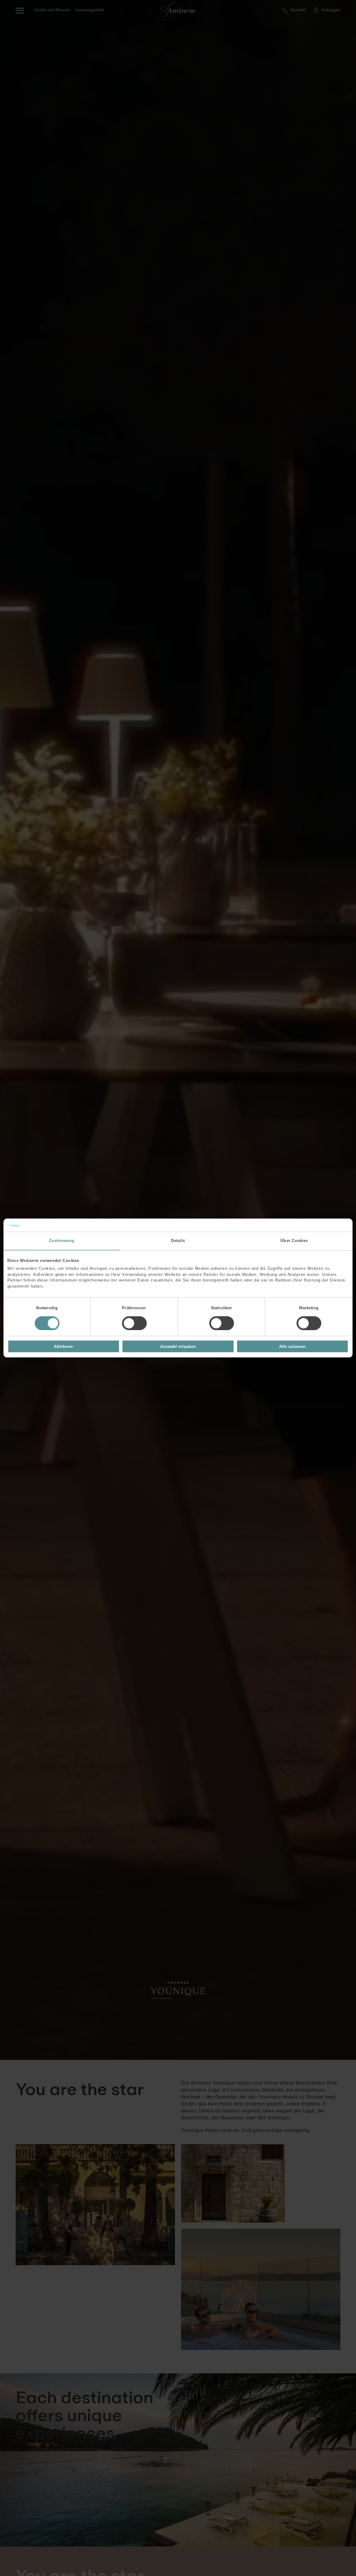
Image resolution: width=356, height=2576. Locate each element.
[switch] (134, 1323)
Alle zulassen (292, 1347)
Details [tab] (178, 1241)
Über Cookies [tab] (294, 1241)
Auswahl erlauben (178, 1347)
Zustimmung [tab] (62, 1241)
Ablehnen (63, 1347)
